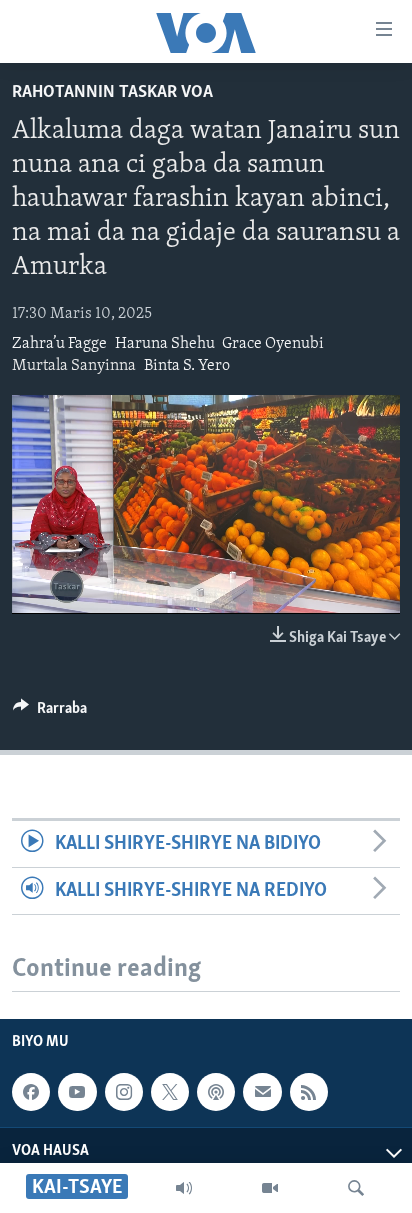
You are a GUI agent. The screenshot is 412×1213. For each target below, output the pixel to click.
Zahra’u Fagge (59, 344)
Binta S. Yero (187, 366)
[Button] (50, 713)
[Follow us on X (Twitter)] (170, 1092)
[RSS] (309, 1092)
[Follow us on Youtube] (77, 1092)
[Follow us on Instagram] (124, 1092)
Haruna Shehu (165, 344)
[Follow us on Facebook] (31, 1092)
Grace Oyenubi (273, 344)
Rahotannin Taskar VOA (112, 93)
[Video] (270, 1188)
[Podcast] (216, 1092)
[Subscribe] (262, 1092)
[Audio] (184, 1188)
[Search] (356, 1188)
